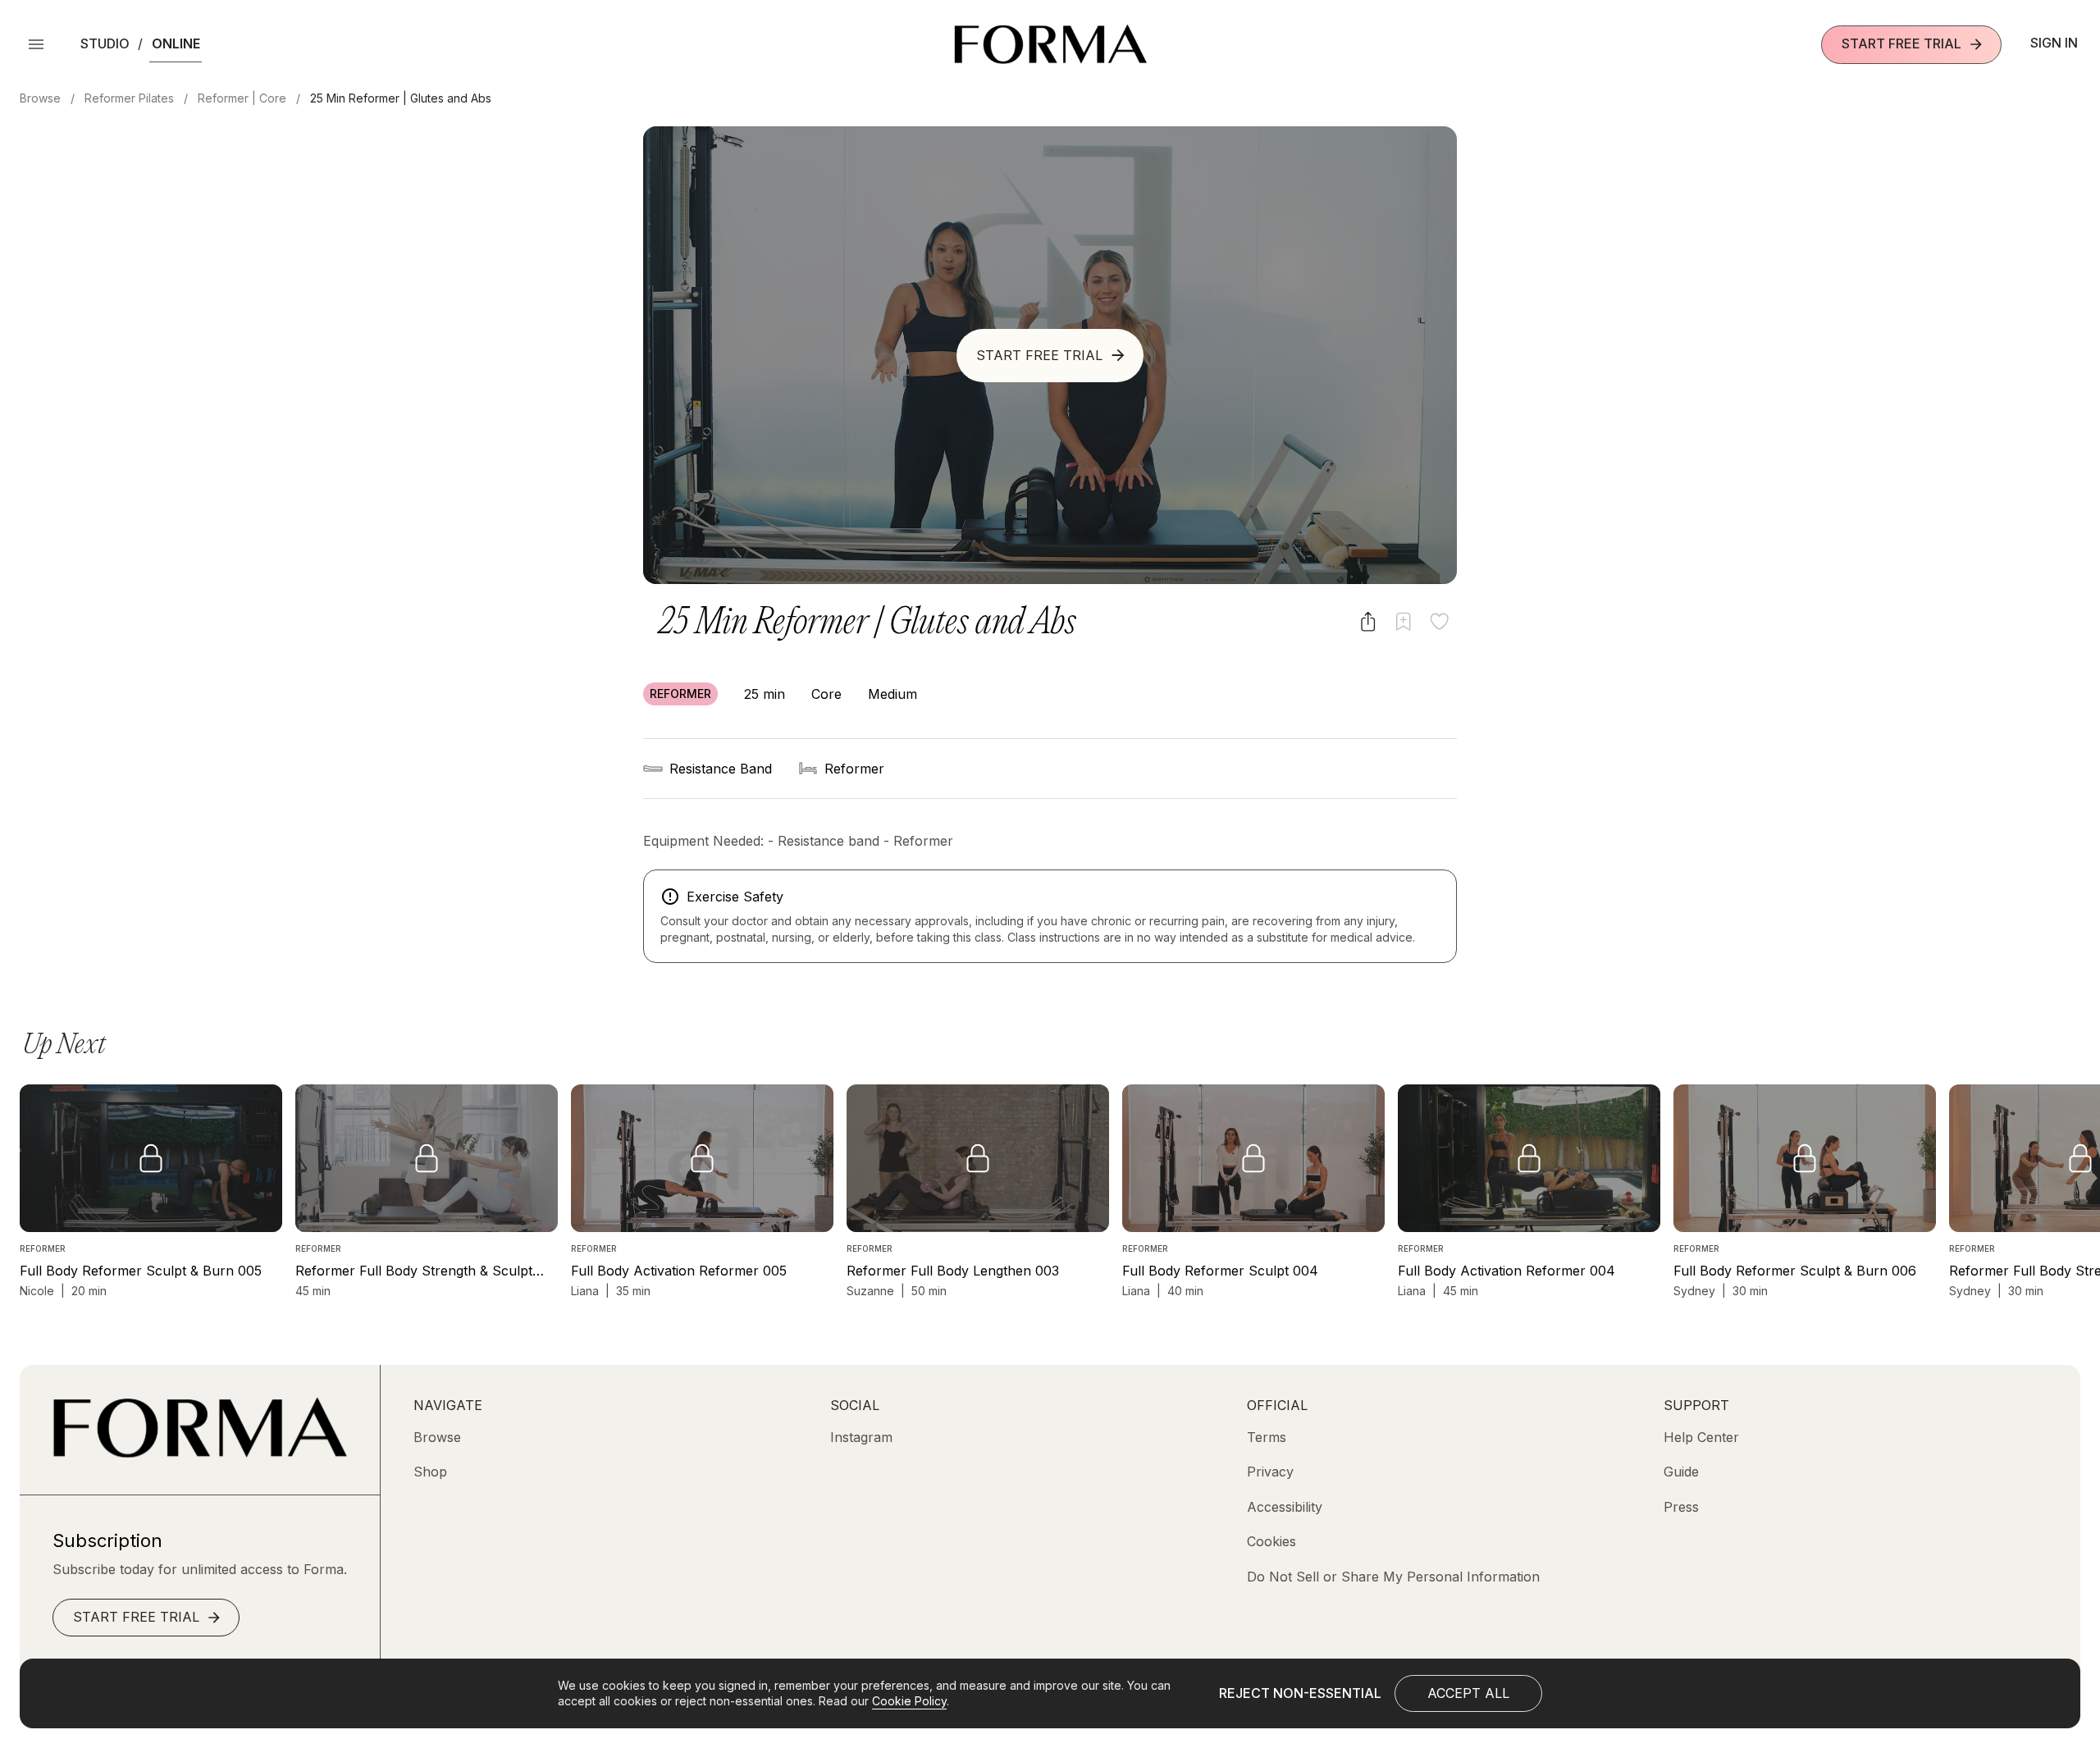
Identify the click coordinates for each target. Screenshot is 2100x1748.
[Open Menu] (36, 44)
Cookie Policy (909, 1701)
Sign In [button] (2054, 43)
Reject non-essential (1300, 1693)
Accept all (1468, 1693)
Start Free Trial (1901, 43)
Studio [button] (105, 43)
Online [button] (176, 43)
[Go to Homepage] (200, 1453)
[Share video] (1368, 621)
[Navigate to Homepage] (1050, 44)
